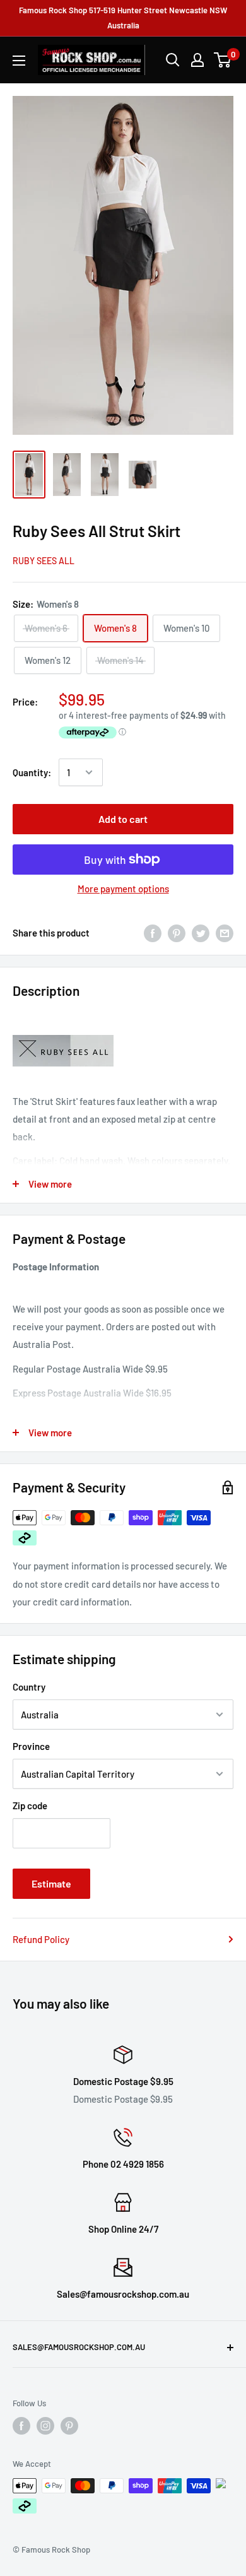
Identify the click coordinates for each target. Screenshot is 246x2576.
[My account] (197, 60)
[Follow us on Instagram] (45, 2426)
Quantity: (32, 772)
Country (29, 1687)
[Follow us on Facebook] (21, 2426)
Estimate (51, 1883)
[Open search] (173, 60)
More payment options (123, 889)
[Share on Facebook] (153, 933)
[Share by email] (225, 933)
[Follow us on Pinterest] (69, 2426)
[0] (223, 60)
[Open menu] (19, 61)
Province (31, 1746)
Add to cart (123, 819)
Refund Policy (41, 1939)
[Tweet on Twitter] (201, 933)
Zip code (30, 1805)
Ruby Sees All (44, 561)
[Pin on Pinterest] (177, 933)
